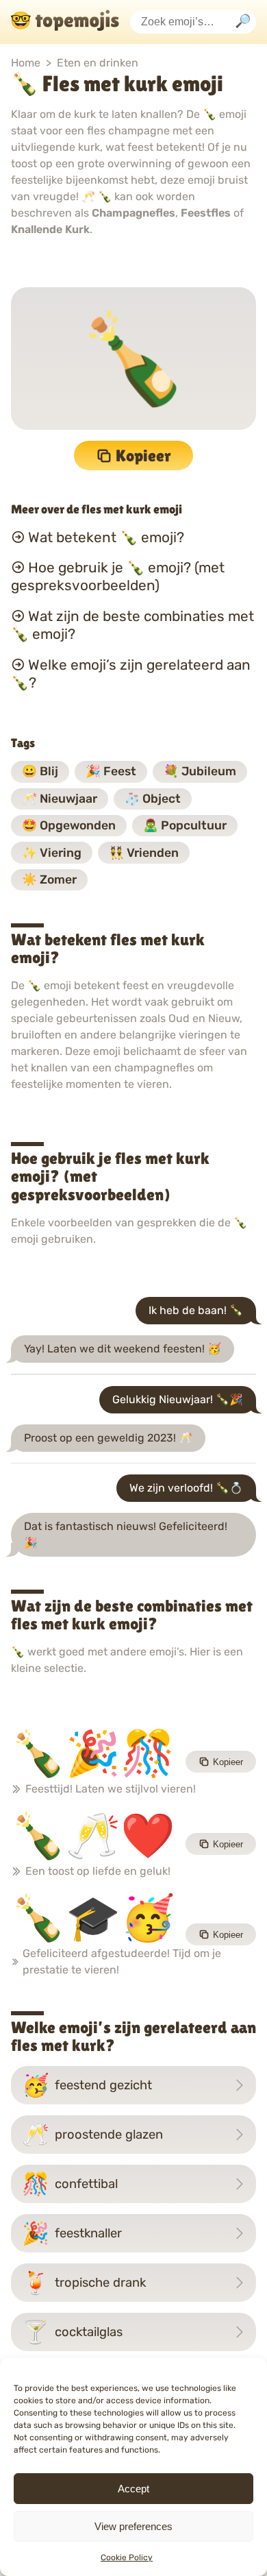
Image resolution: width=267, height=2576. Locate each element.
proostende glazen (92, 2135)
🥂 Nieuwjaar (60, 799)
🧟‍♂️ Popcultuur (185, 825)
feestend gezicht (87, 2085)
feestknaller (72, 2233)
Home (26, 63)
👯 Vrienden (144, 853)
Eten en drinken (98, 63)
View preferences (133, 2526)
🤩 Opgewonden (69, 825)
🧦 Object (153, 799)
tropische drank (84, 2283)
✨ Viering (52, 853)
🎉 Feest (111, 771)
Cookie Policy (127, 2557)
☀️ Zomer (49, 879)
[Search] (243, 22)
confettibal (70, 2184)
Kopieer (143, 455)
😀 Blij (40, 771)
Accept (133, 2489)
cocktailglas (72, 2332)
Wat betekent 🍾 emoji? (106, 537)
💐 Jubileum (200, 771)
